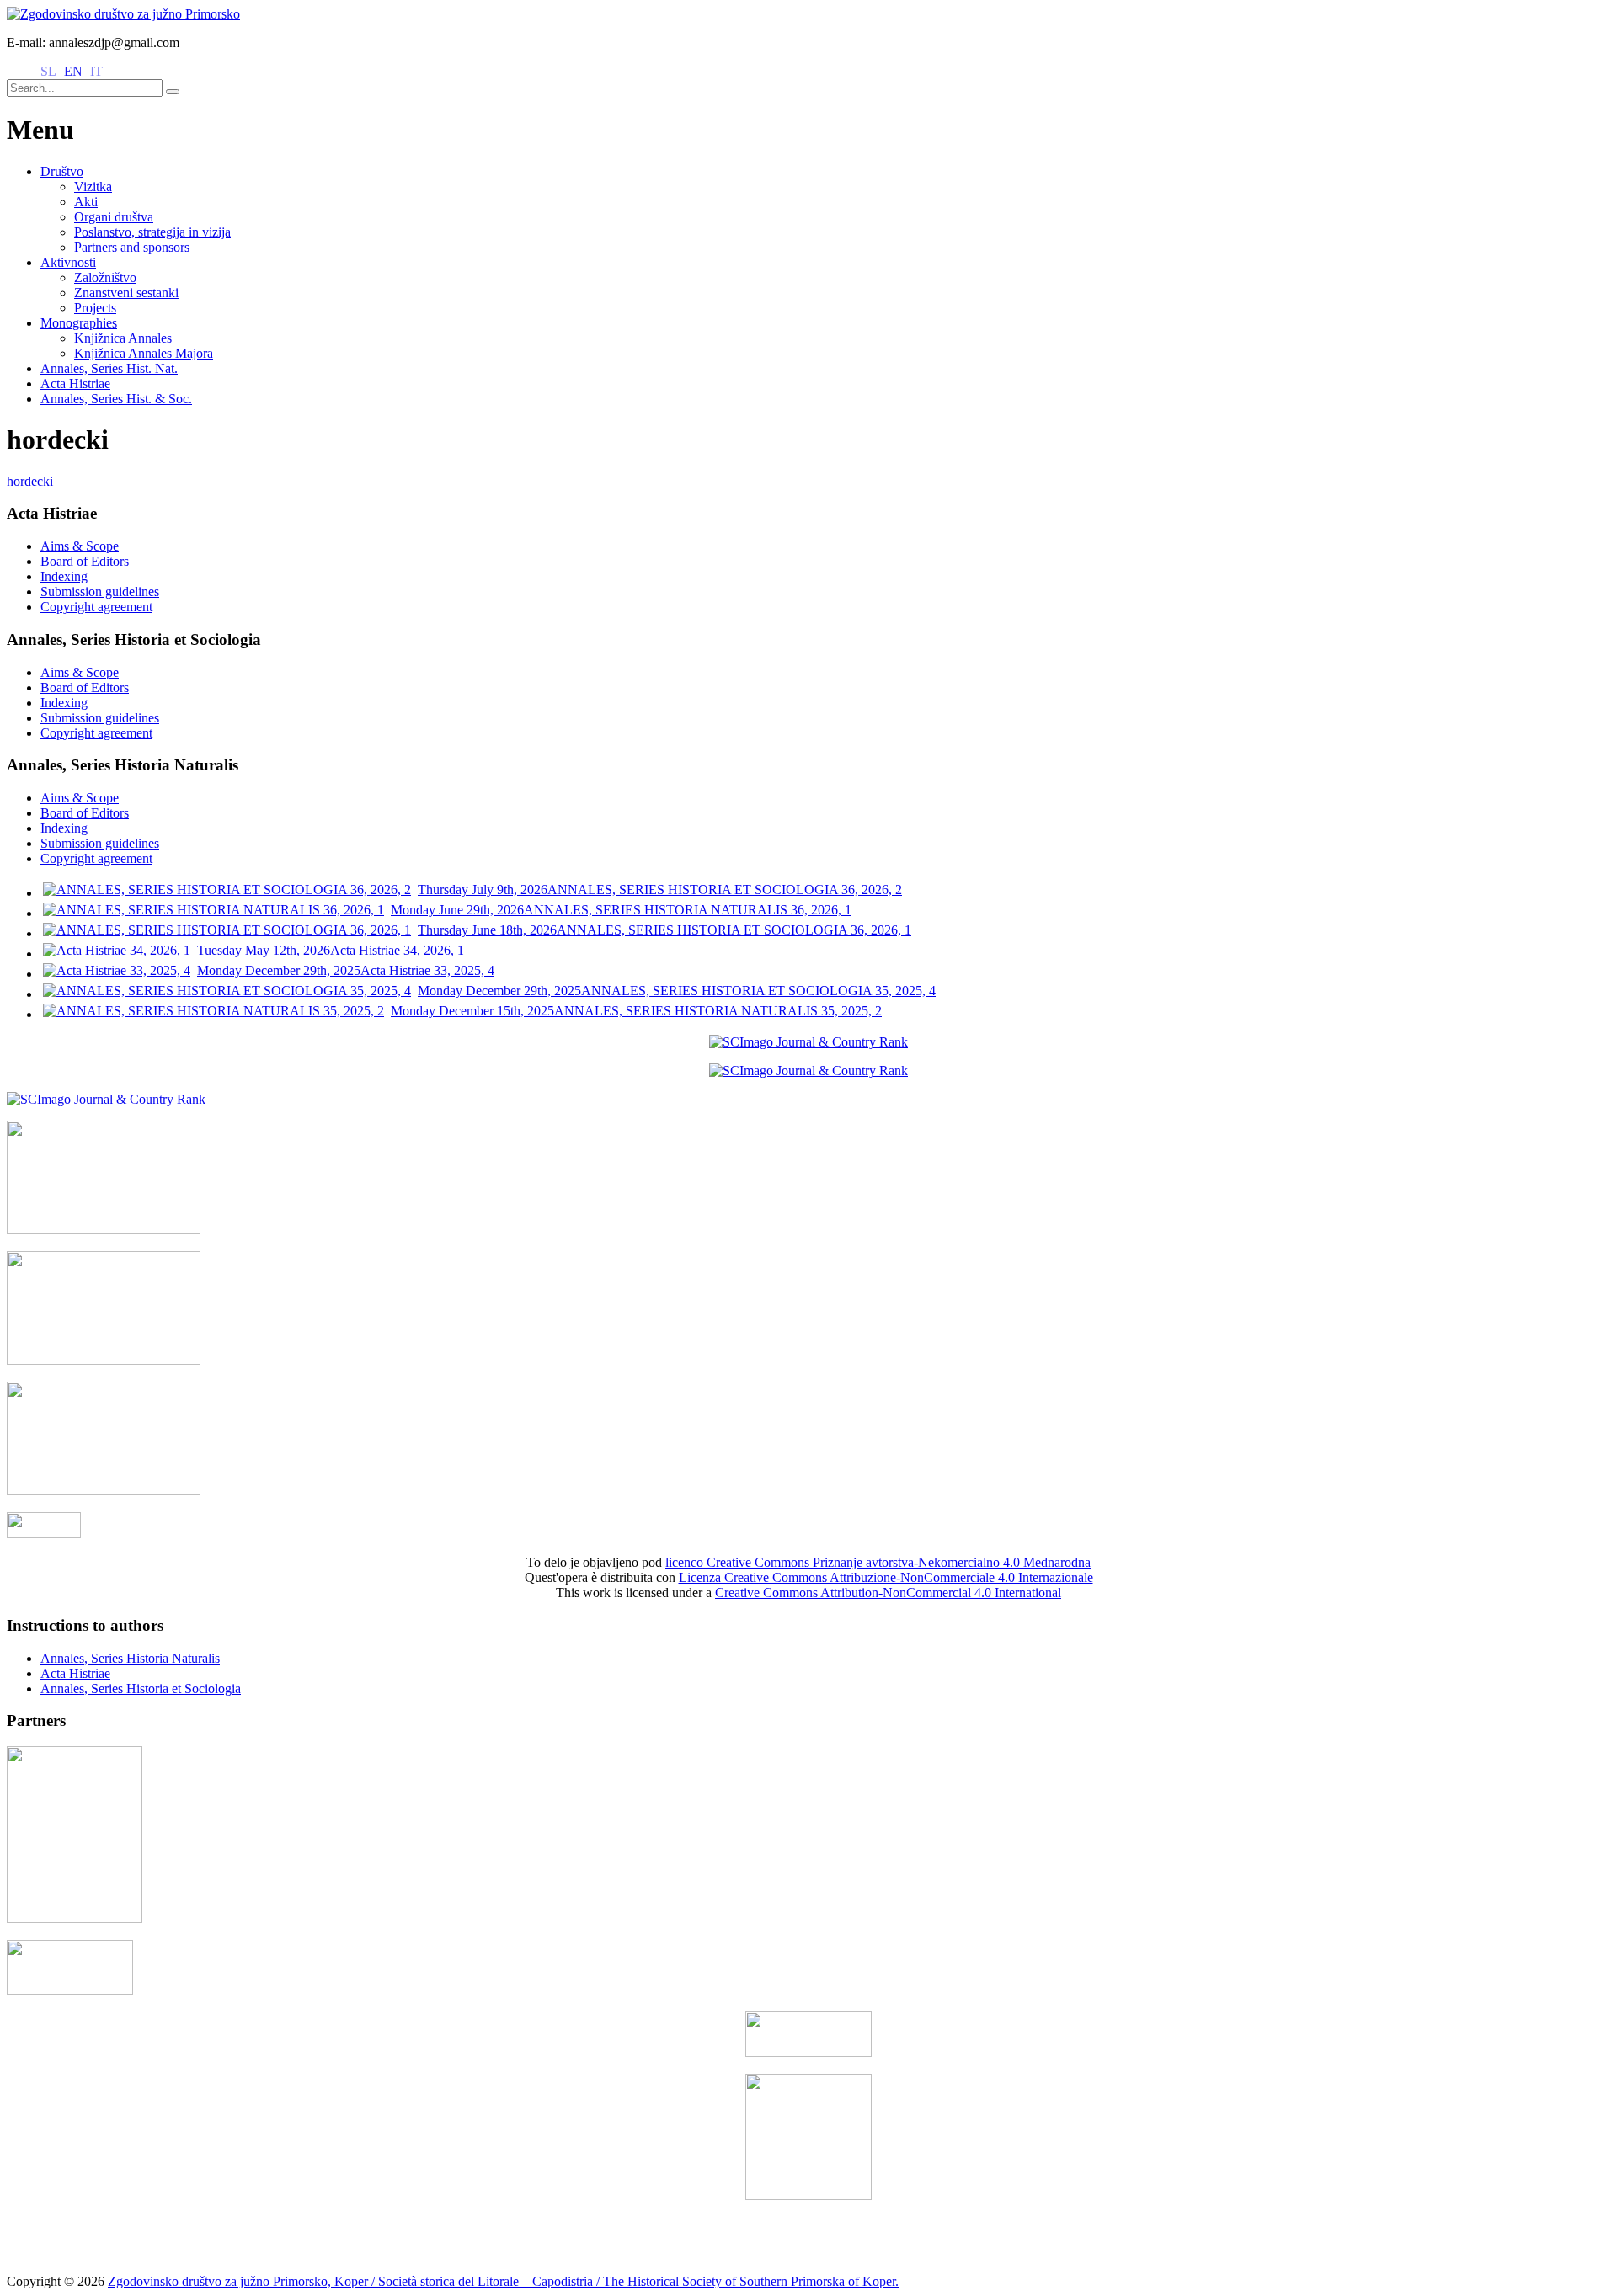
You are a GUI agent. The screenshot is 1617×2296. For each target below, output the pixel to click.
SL (48, 71)
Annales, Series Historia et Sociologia (141, 1689)
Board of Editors (85, 561)
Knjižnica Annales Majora (144, 353)
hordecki (30, 481)
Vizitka (93, 186)
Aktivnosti (68, 262)
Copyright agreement (96, 607)
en (73, 71)
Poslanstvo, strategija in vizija (152, 232)
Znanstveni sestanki (126, 293)
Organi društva (114, 217)
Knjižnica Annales (123, 338)
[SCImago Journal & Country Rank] (808, 1042)
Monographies (79, 323)
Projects (95, 308)
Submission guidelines (100, 591)
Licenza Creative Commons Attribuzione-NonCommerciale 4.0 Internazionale (886, 1577)
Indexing (64, 576)
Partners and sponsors (132, 247)
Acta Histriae (75, 384)
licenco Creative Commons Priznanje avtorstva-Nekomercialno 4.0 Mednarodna (878, 1562)
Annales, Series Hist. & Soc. (116, 399)
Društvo (62, 171)
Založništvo (105, 277)
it (96, 71)
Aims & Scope (80, 546)
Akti (86, 202)
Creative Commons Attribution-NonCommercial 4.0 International (888, 1593)
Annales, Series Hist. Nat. (109, 368)
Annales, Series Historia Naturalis (130, 1658)
